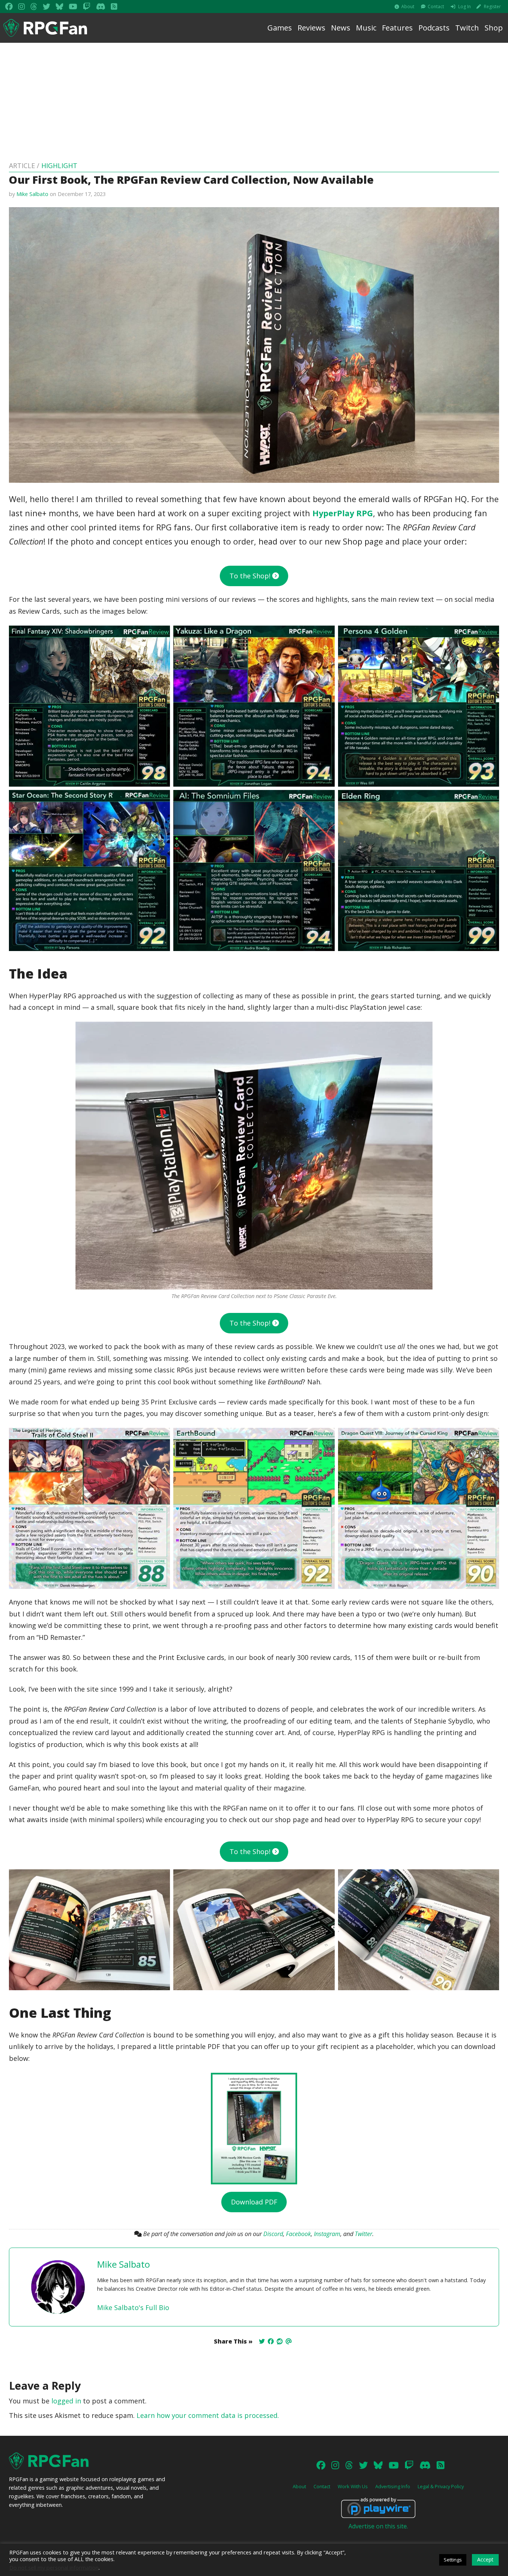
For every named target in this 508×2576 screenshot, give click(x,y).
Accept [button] (485, 2559)
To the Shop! (251, 576)
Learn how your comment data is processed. (208, 2415)
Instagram (327, 2234)
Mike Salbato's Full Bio (133, 2307)
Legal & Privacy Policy (441, 2486)
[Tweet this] (262, 2341)
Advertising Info (393, 2486)
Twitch (467, 28)
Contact (436, 7)
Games (280, 28)
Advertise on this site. (378, 2526)
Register (492, 7)
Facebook (298, 2234)
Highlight (59, 166)
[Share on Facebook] (271, 2341)
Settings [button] (453, 2560)
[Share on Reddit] (280, 2341)
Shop (494, 28)
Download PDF (254, 2202)
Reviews (311, 28)
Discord (273, 2234)
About (408, 7)
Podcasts (434, 28)
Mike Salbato (32, 194)
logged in (66, 2401)
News (341, 28)
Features (397, 28)
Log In (464, 7)
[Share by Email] (289, 2341)
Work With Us (353, 2486)
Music (366, 28)
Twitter (364, 2234)
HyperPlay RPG (343, 513)
